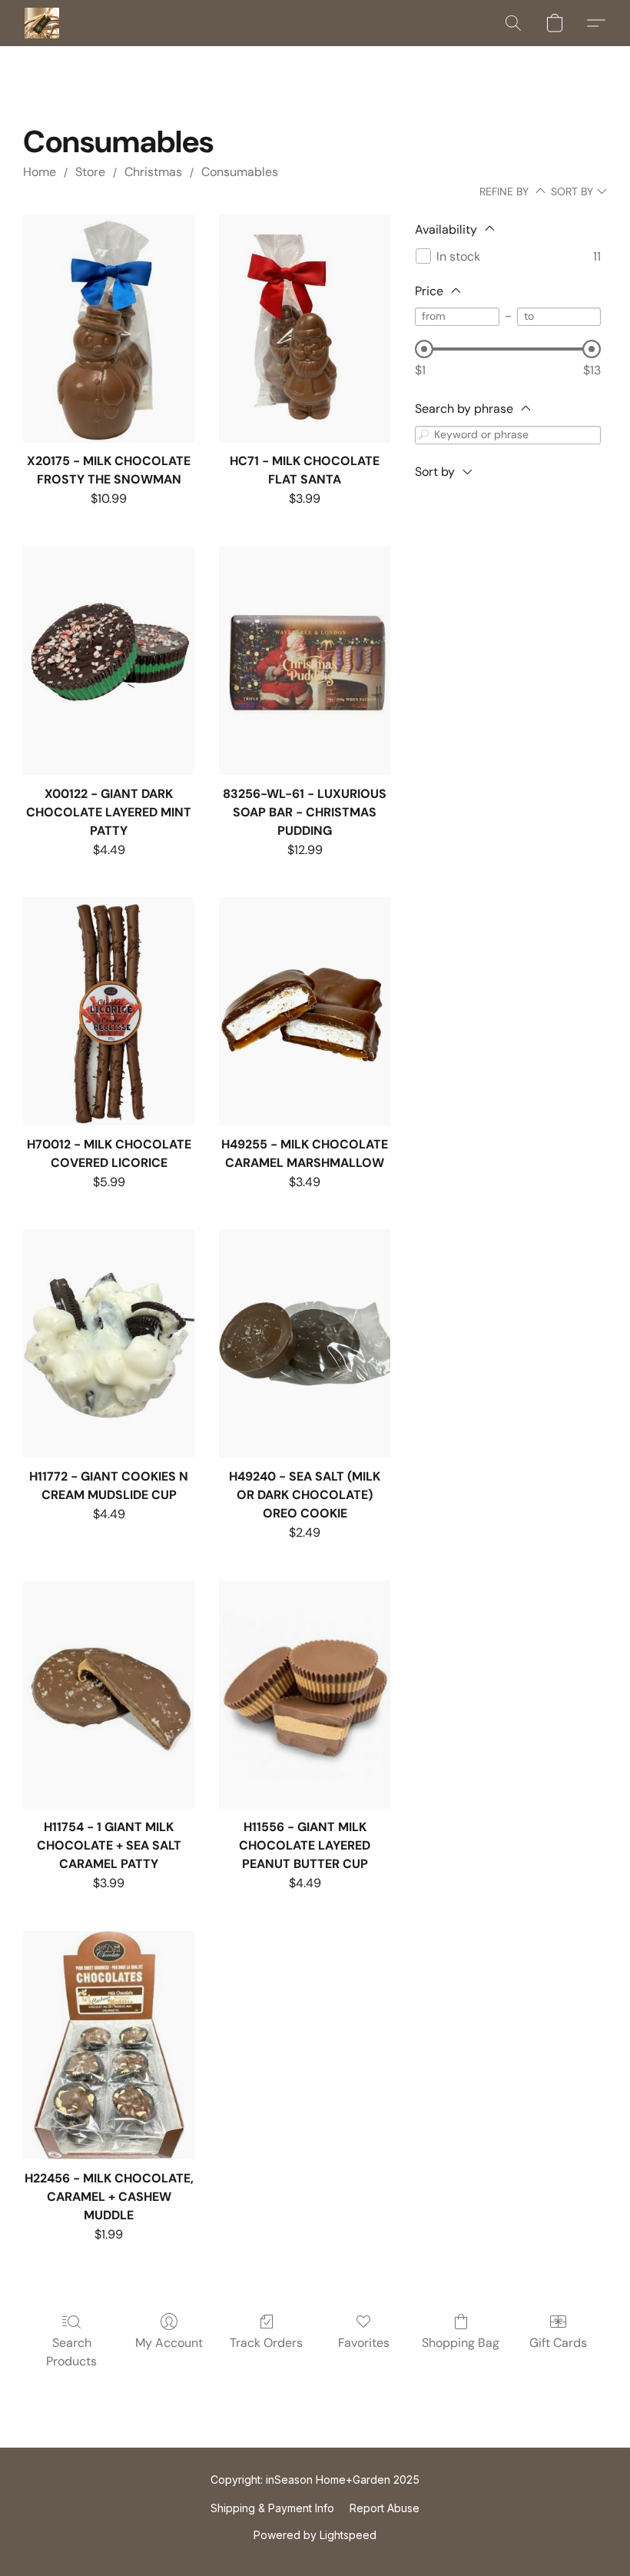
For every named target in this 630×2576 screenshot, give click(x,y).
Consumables (240, 172)
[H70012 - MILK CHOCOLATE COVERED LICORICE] (109, 1011)
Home (40, 172)
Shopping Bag (461, 2343)
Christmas (153, 172)
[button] (42, 23)
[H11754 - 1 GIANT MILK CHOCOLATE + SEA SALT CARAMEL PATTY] (109, 1695)
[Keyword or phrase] (424, 435)
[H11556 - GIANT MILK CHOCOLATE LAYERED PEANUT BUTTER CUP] (305, 1695)
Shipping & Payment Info (272, 2508)
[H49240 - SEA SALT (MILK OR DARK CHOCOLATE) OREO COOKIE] (305, 1343)
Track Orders (266, 2343)
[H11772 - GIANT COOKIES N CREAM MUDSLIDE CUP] (109, 1343)
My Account (169, 2343)
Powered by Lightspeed (315, 2535)
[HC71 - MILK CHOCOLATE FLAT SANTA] (305, 329)
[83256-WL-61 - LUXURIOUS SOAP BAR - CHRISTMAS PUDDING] (305, 661)
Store (90, 172)
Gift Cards (558, 2343)
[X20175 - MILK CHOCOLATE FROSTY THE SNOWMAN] (109, 329)
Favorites (364, 2343)
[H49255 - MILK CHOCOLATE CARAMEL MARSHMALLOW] (305, 1011)
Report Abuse (385, 2508)
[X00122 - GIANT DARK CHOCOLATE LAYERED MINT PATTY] (109, 661)
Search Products (71, 2352)
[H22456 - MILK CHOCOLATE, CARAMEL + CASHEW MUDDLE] (109, 2045)
